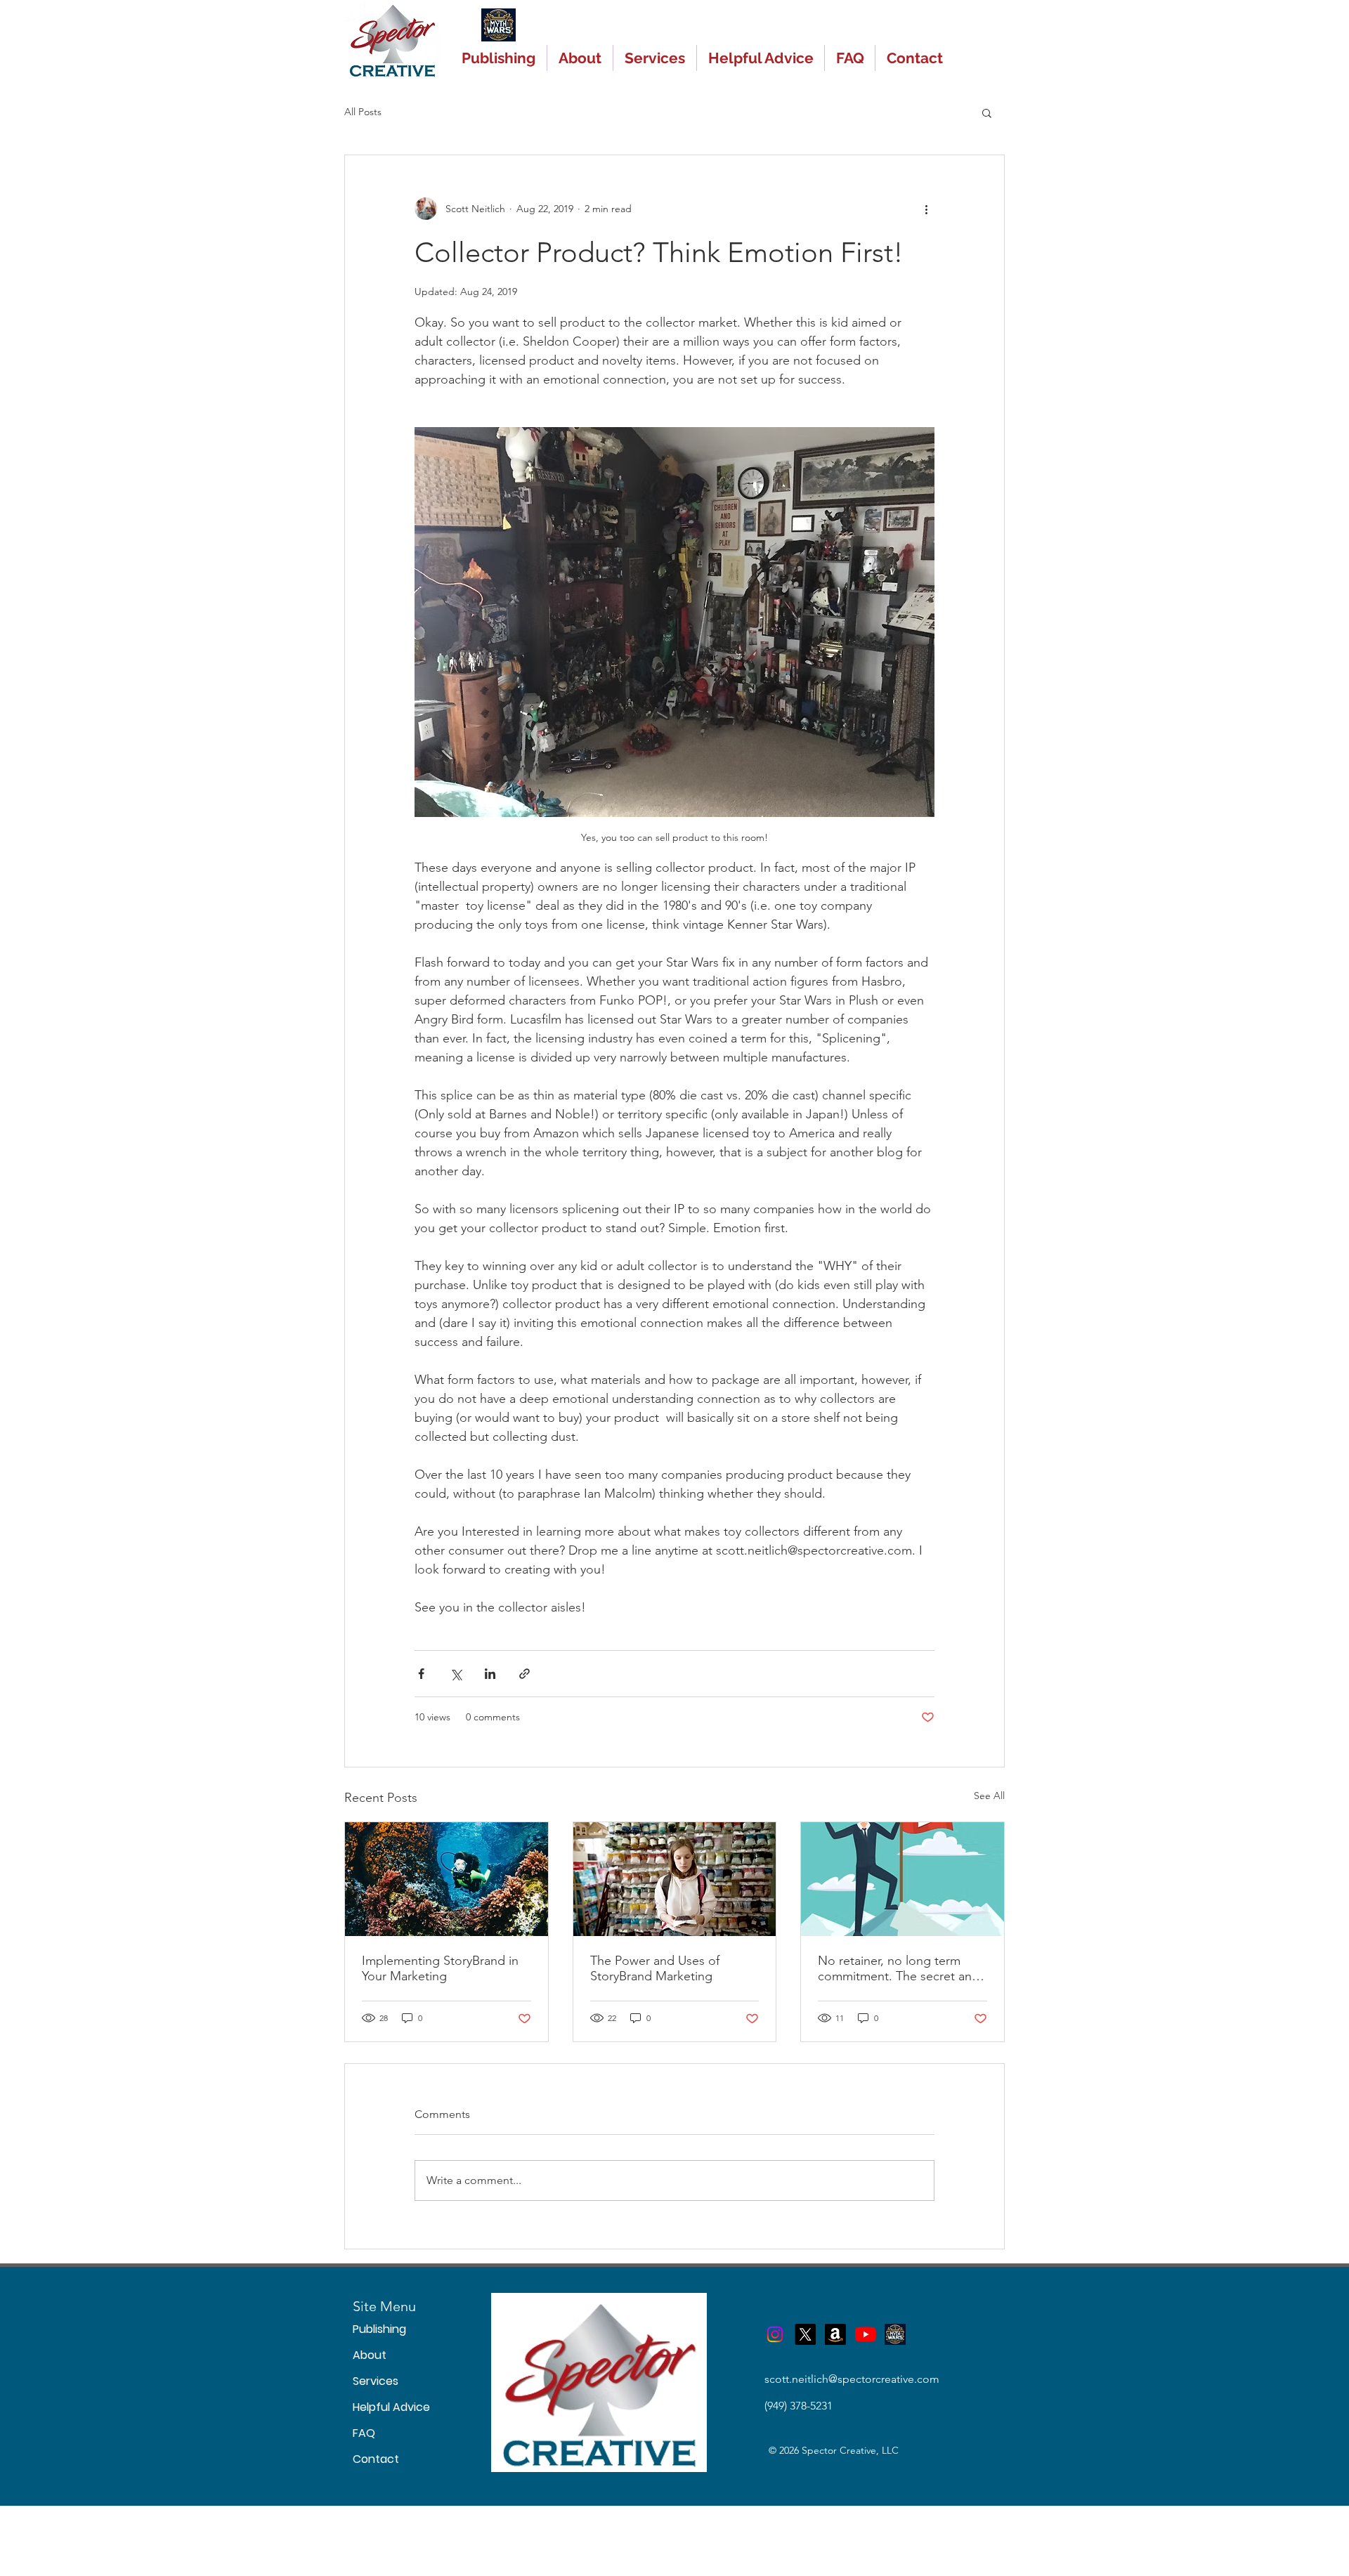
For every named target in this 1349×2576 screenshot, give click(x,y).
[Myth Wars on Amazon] (835, 2334)
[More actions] (926, 209)
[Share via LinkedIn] (490, 1674)
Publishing (374, 2329)
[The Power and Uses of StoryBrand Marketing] (675, 1879)
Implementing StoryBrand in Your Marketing (440, 1968)
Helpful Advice (374, 2407)
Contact (374, 2459)
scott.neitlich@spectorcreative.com (852, 2379)
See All (989, 1796)
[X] (805, 2334)
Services (374, 2381)
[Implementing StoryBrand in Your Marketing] (447, 1879)
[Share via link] (524, 1674)
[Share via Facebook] (421, 1674)
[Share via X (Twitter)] (456, 1674)
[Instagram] (775, 2334)
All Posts (363, 112)
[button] (987, 112)
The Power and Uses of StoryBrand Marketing (655, 1968)
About (370, 2355)
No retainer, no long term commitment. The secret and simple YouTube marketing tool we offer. (899, 1968)
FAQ (364, 2433)
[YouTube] (866, 2334)
